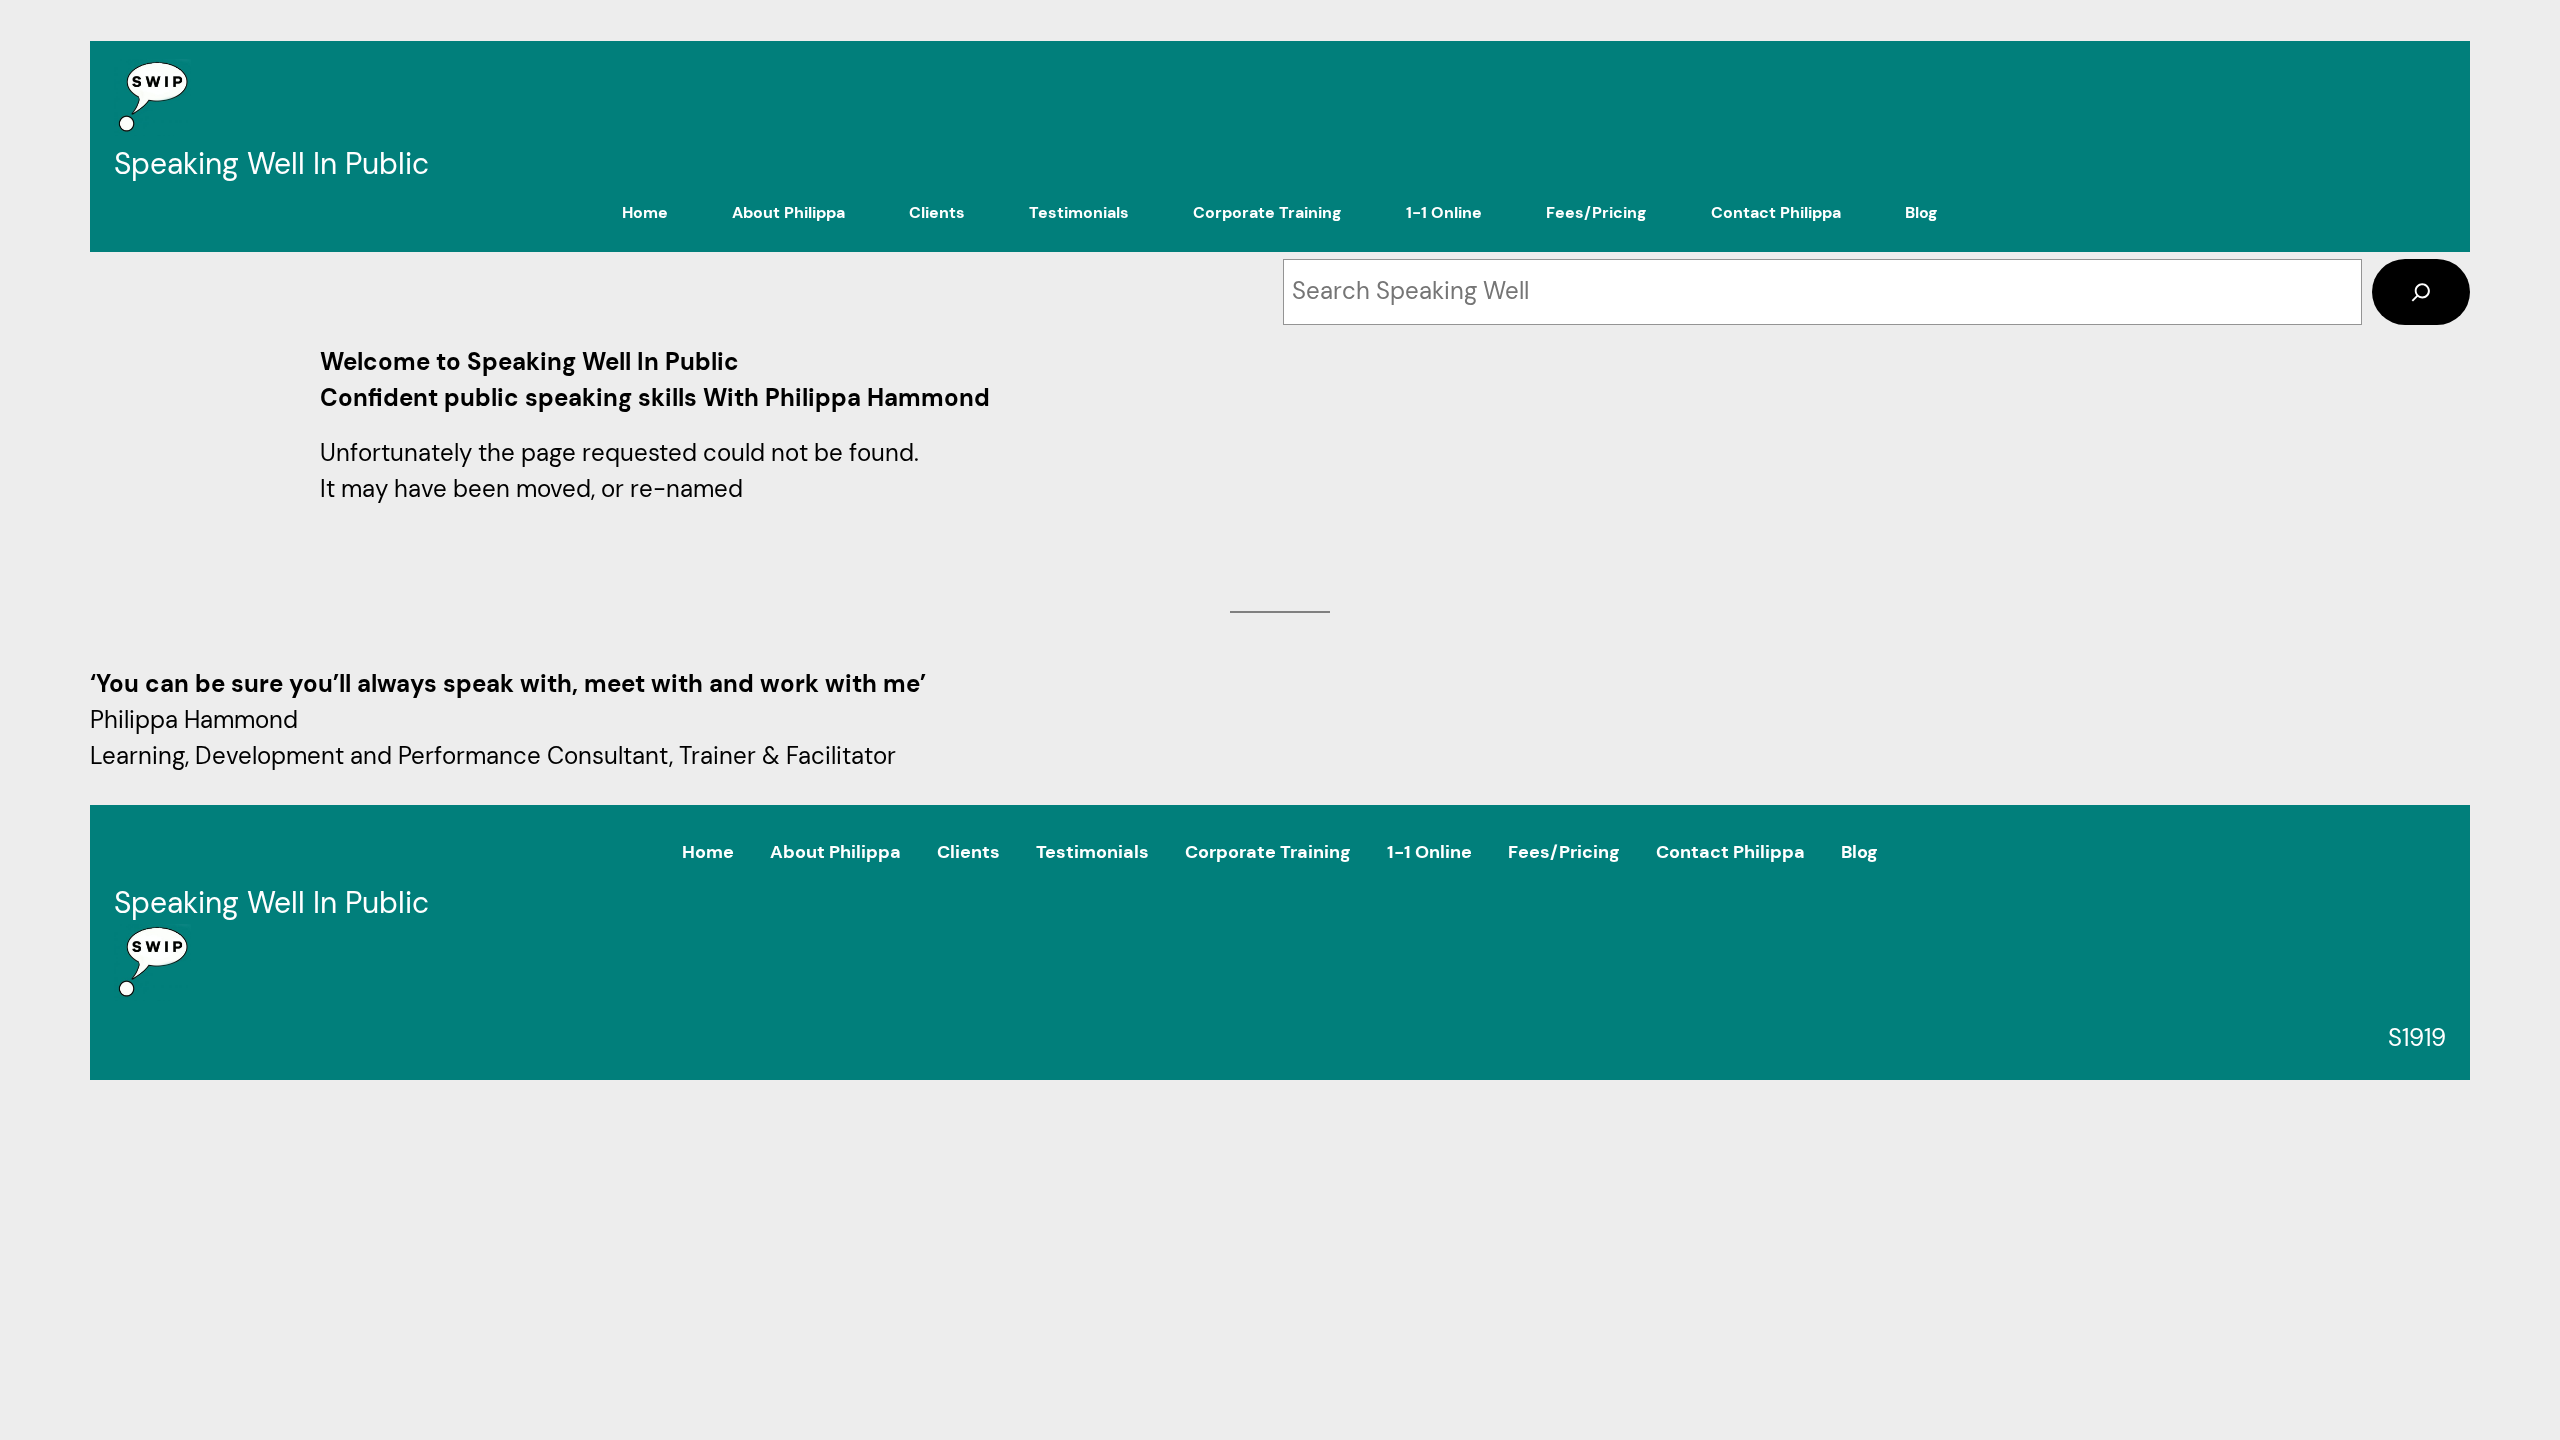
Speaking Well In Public (271, 163)
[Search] (2421, 292)
